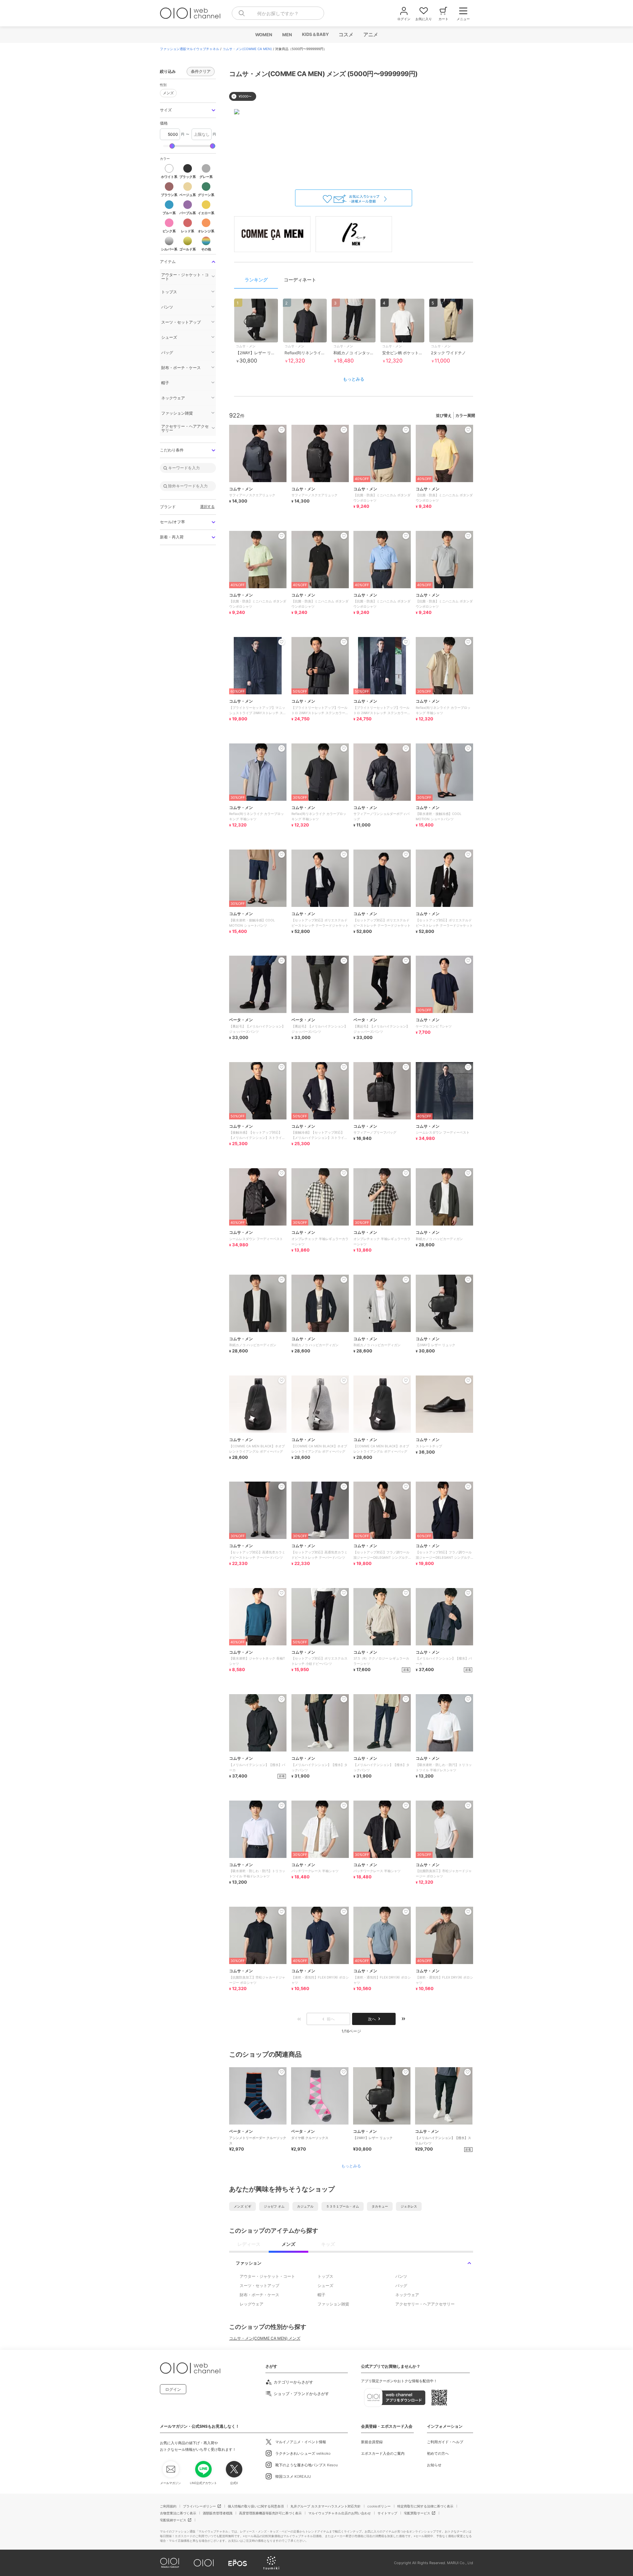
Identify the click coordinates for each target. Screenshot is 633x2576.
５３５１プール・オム (343, 2206)
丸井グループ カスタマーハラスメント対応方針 (326, 2506)
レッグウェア (252, 2304)
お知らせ (434, 2465)
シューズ (325, 2286)
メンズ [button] (168, 93)
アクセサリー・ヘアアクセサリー (425, 2304)
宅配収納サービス (173, 2520)
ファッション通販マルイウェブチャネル (190, 49)
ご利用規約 (168, 2506)
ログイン (173, 2389)
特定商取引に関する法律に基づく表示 (425, 2506)
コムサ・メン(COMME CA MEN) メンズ (265, 2338)
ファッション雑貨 (333, 2304)
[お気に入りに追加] (282, 2072)
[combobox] (278, 13)
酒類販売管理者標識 (218, 2513)
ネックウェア (407, 2295)
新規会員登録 (372, 2442)
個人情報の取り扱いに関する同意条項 (256, 2506)
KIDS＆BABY (315, 34)
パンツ (401, 2276)
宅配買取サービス (417, 2513)
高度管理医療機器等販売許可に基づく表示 (270, 2513)
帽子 (321, 2295)
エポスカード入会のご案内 (383, 2453)
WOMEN (263, 35)
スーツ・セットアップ (259, 2286)
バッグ (401, 2286)
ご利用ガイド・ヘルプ (445, 2442)
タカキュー (380, 2206)
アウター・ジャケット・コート (267, 2276)
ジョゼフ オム (274, 2206)
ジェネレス (409, 2206)
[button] (188, 110)
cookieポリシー (379, 2506)
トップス (325, 2276)
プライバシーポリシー (199, 2506)
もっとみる (354, 379)
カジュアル (305, 2206)
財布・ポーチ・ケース (259, 2295)
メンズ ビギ (242, 2206)
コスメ (346, 34)
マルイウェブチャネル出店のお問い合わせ (340, 2513)
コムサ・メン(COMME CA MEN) (247, 49)
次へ (372, 2019)
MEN (287, 35)
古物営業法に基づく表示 (178, 2513)
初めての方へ (438, 2453)
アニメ (370, 34)
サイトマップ (387, 2513)
